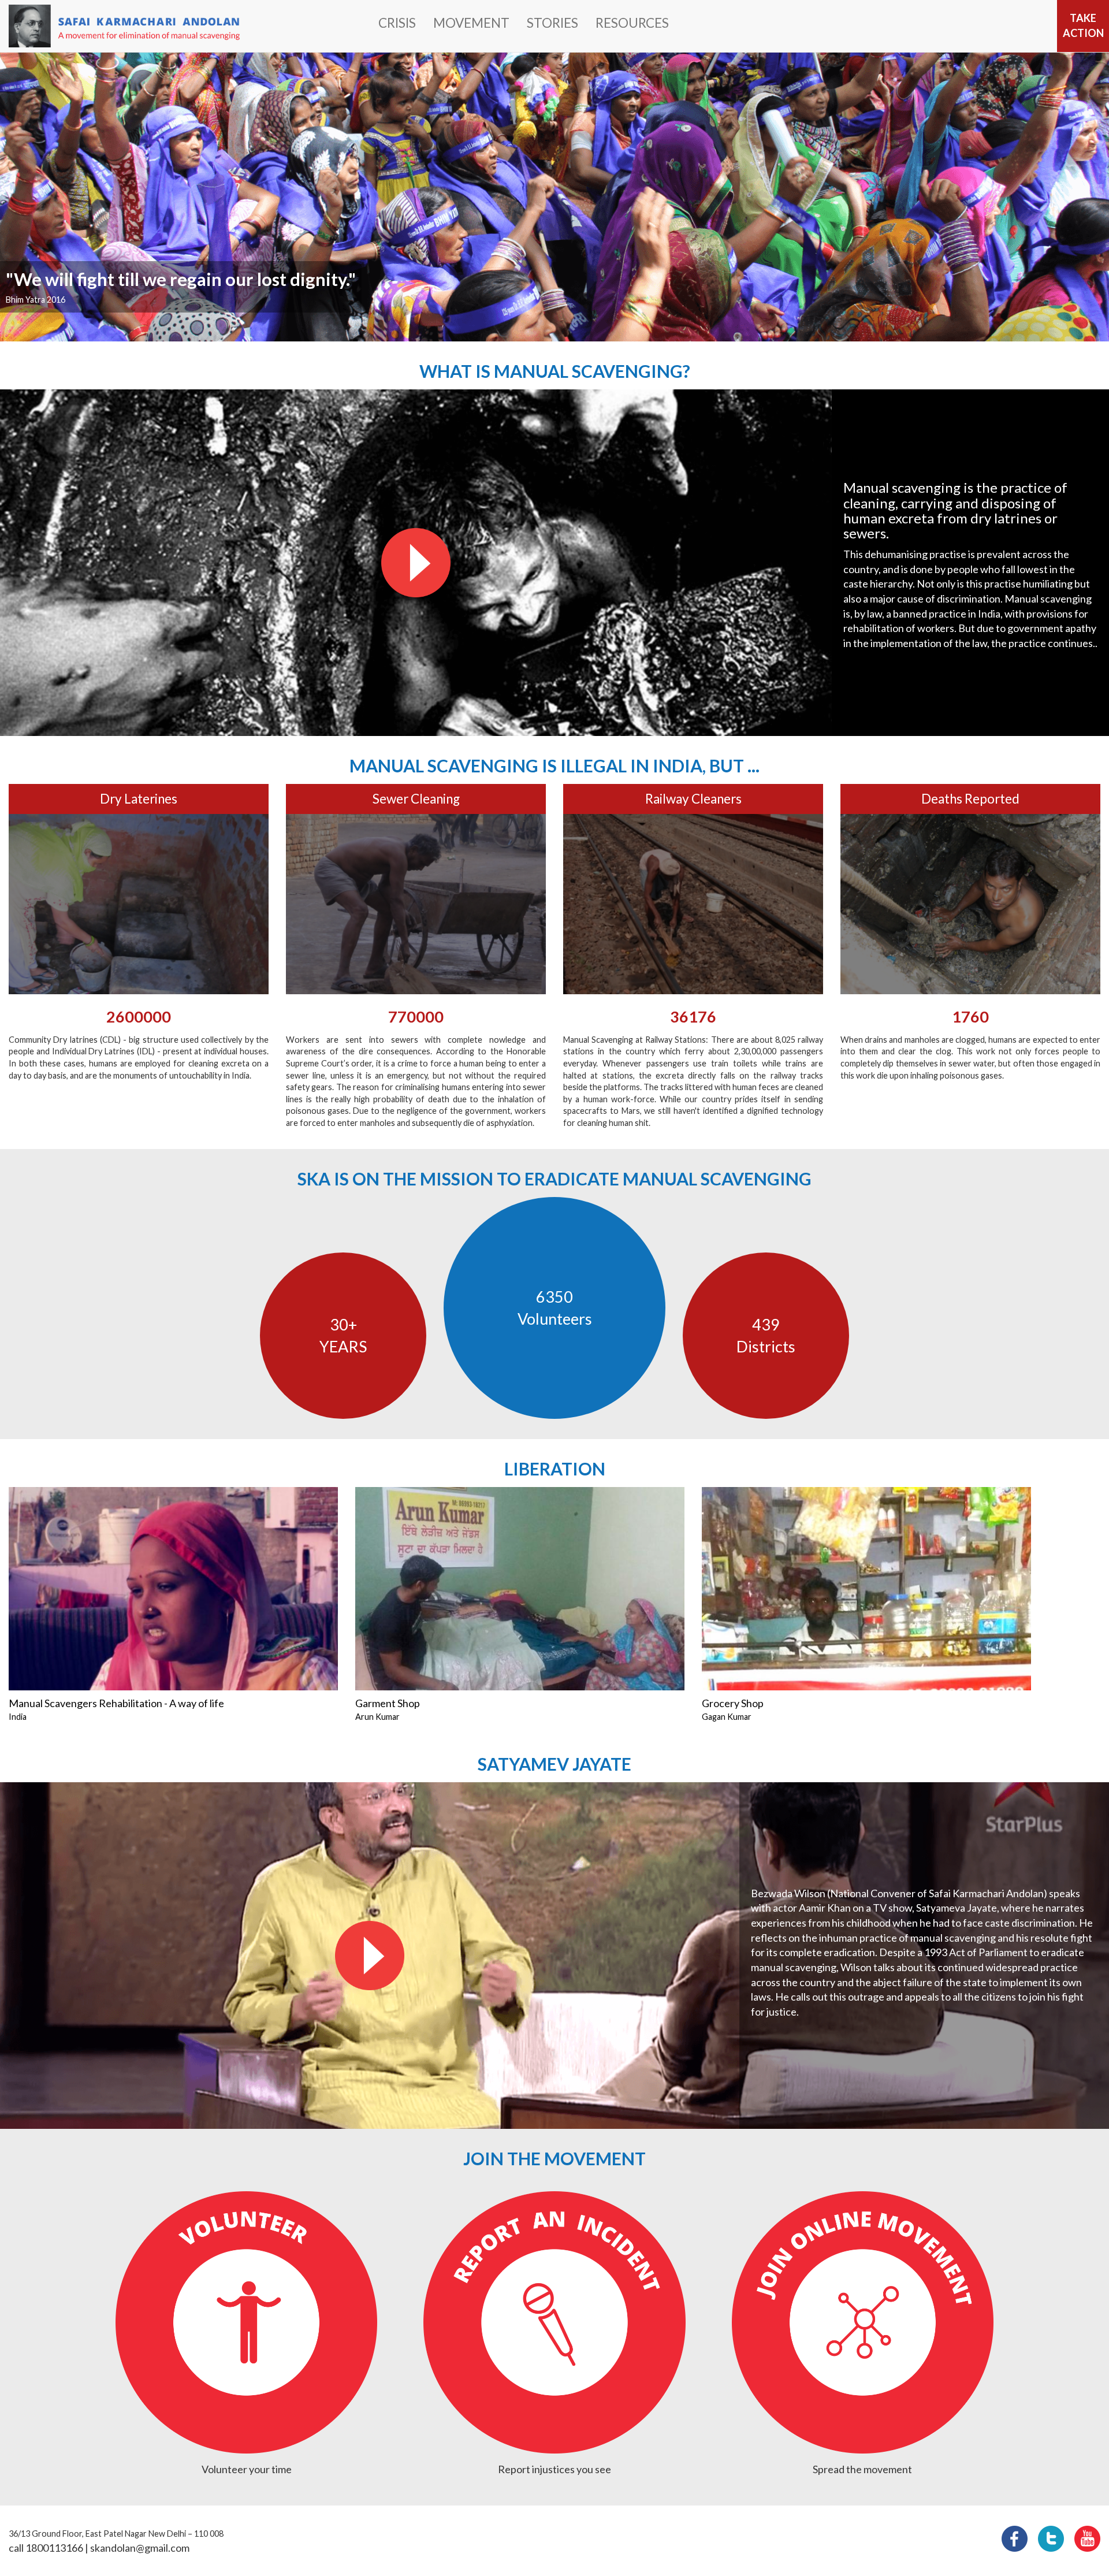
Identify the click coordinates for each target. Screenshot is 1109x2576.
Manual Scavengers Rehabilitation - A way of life (116, 1703)
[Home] (124, 26)
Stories (552, 23)
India (18, 1717)
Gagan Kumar (727, 1717)
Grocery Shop (733, 1703)
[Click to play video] (416, 563)
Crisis (397, 23)
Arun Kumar (377, 1717)
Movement (471, 23)
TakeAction (1083, 25)
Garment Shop (388, 1703)
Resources (632, 23)
